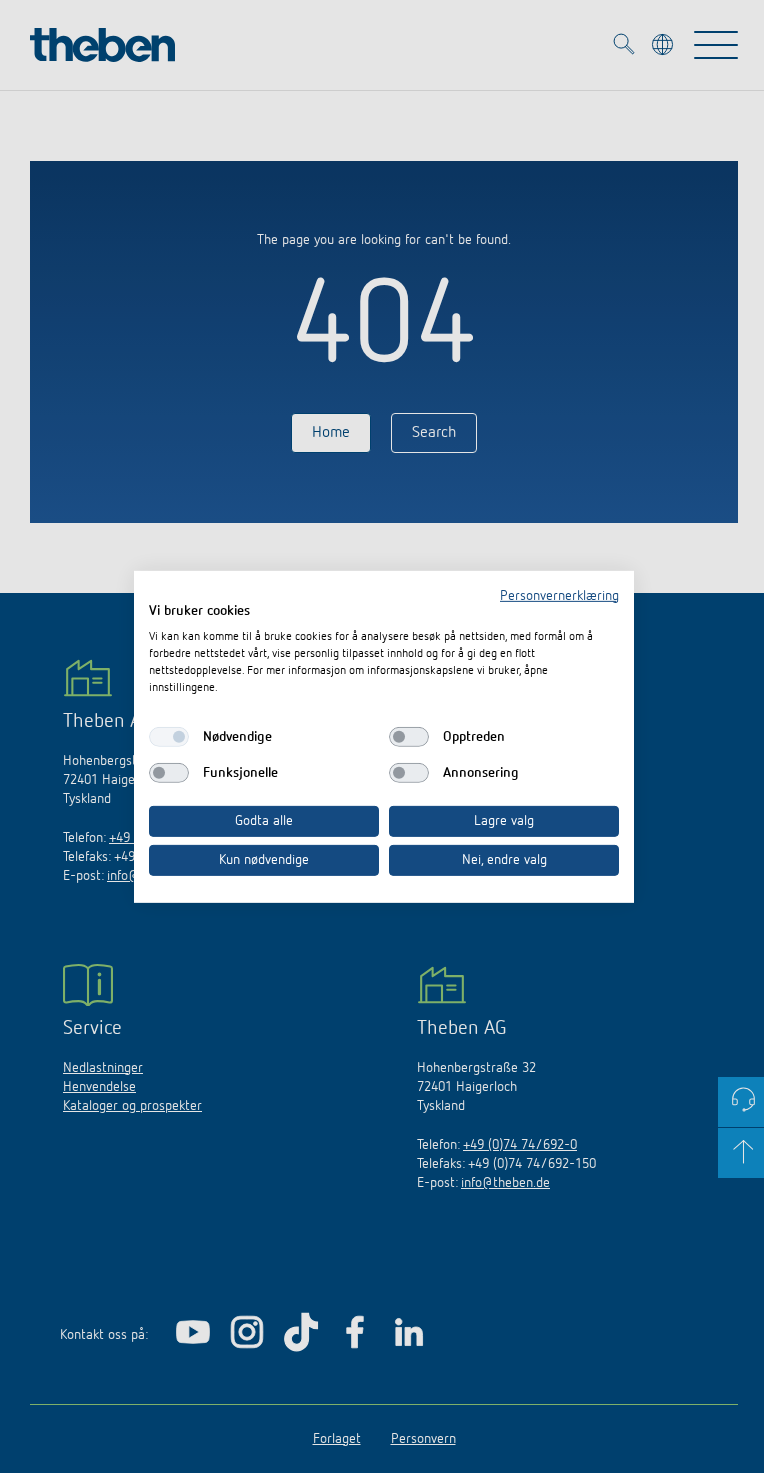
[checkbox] (169, 737)
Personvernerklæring (559, 595)
